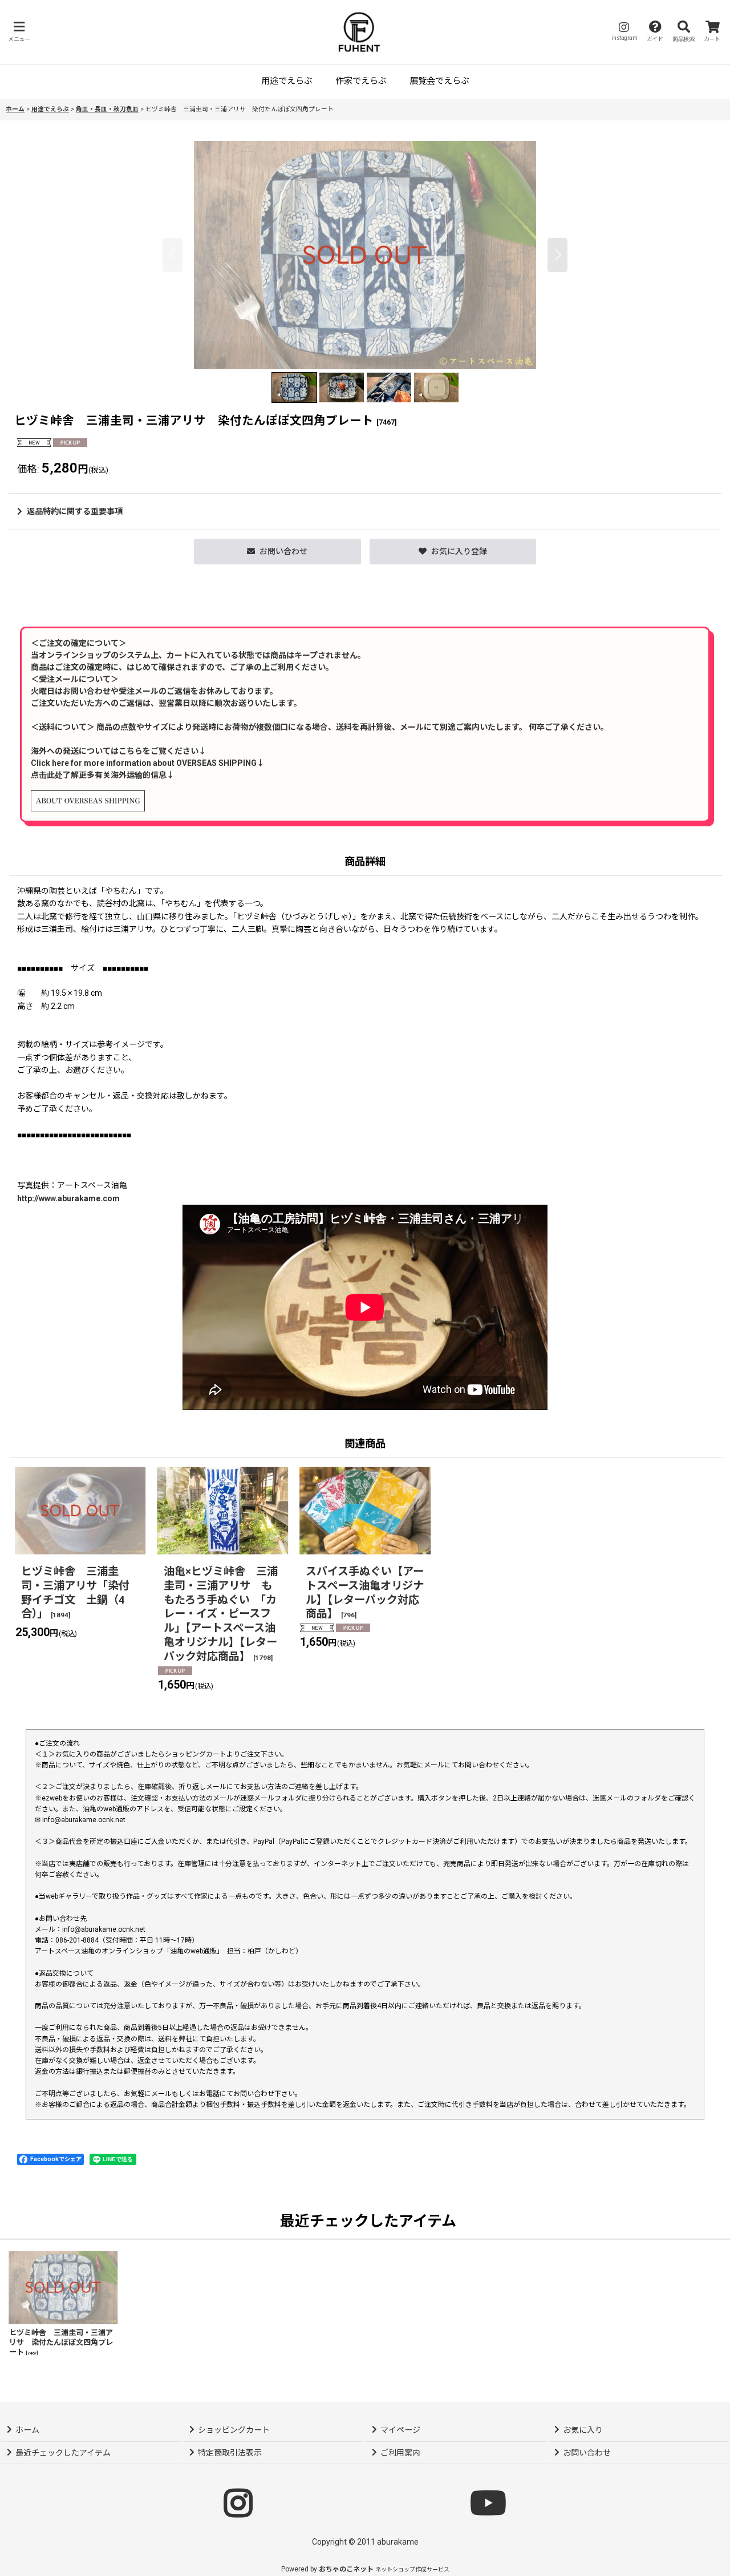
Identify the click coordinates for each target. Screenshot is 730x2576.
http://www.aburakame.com (68, 1198)
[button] (19, 32)
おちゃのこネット (346, 2569)
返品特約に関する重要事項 (75, 511)
